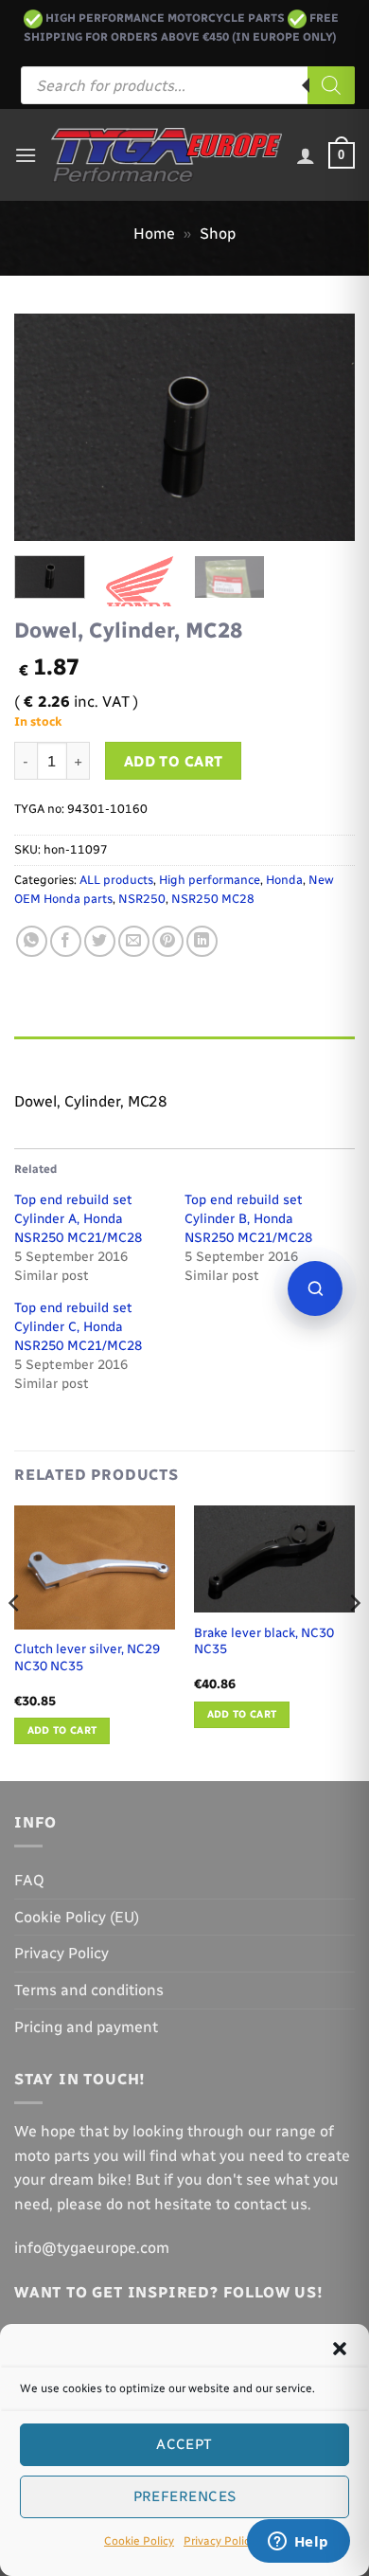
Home (154, 234)
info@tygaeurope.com (92, 2248)
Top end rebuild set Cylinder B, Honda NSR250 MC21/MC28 (248, 1219)
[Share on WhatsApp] (32, 941)
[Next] (325, 427)
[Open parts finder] (315, 1288)
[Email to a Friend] (134, 941)
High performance (210, 880)
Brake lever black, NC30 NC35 (264, 1641)
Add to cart (174, 761)
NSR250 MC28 (213, 899)
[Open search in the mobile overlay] (188, 85)
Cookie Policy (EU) (77, 1917)
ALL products (116, 880)
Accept (184, 2444)
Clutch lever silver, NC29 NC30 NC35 (87, 1657)
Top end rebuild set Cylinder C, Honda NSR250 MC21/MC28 (78, 1327)
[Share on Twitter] (100, 941)
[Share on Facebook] (66, 941)
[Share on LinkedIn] (202, 941)
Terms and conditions (89, 1990)
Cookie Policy (139, 2541)
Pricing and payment (86, 2027)
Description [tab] (58, 1055)
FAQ (29, 1880)
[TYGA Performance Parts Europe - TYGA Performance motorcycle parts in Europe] (167, 155)
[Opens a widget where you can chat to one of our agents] (298, 2543)
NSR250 (142, 899)
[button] (340, 2349)
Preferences (185, 2496)
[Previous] (44, 427)
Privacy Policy (220, 2541)
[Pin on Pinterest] (168, 941)
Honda (284, 880)
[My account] (306, 155)
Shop (218, 234)
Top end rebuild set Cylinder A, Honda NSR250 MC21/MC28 (78, 1219)
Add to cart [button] (62, 1730)
